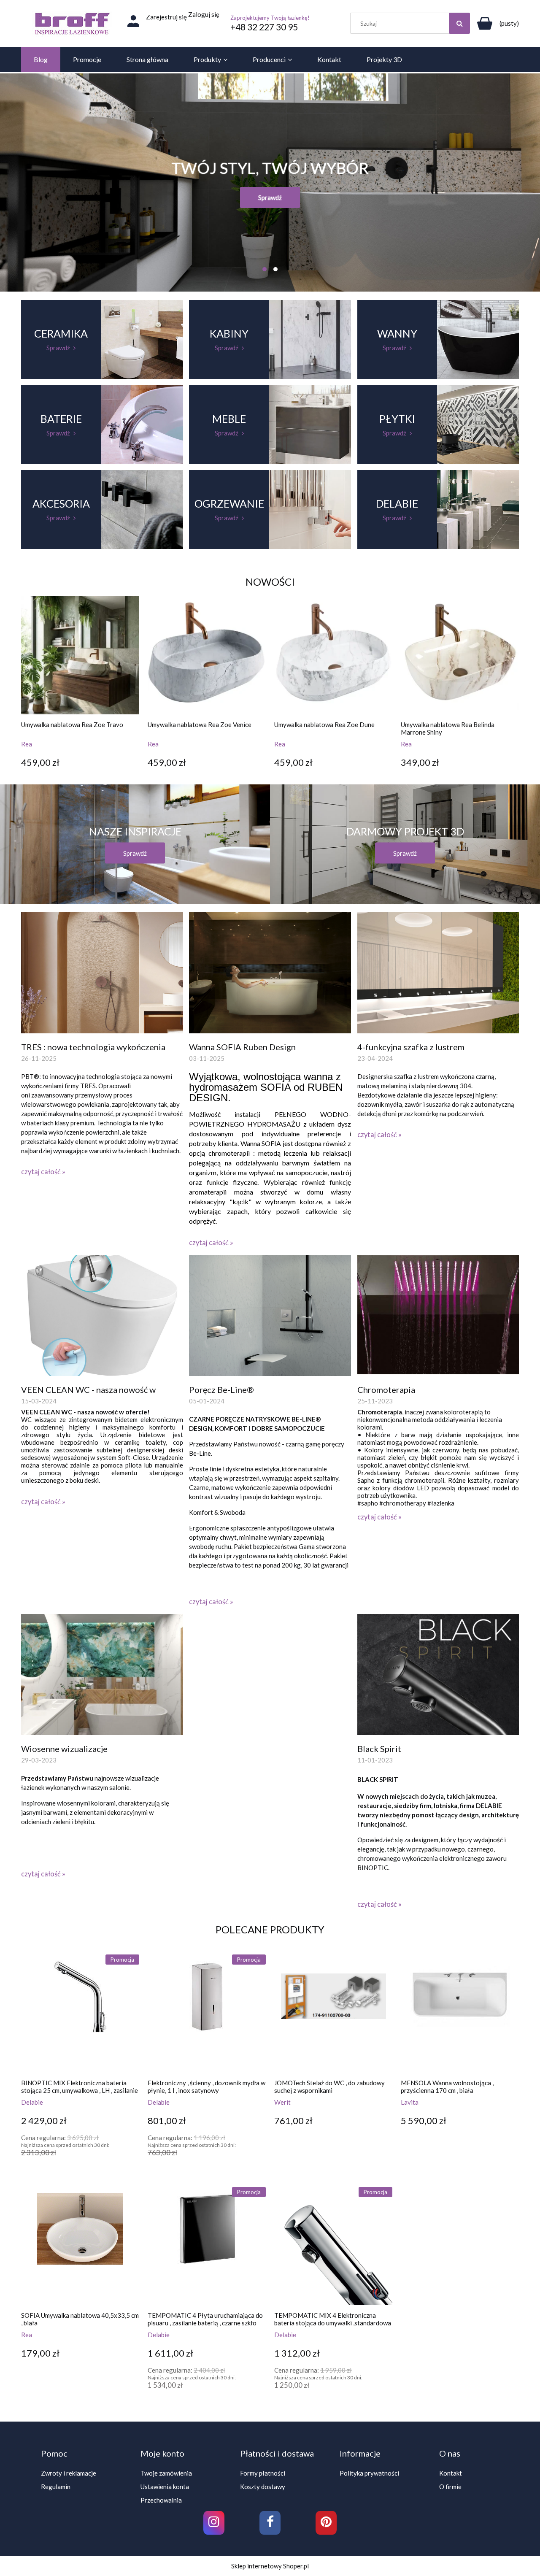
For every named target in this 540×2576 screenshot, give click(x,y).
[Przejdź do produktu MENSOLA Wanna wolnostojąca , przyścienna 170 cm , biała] (460, 2014)
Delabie (32, 2102)
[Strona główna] (72, 24)
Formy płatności (263, 2473)
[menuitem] (41, 59)
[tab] (265, 269)
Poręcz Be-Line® (221, 1389)
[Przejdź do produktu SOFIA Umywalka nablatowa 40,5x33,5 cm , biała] (80, 2246)
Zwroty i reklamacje (69, 2473)
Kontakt (451, 2473)
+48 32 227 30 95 (264, 27)
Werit (282, 2102)
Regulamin (56, 2487)
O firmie (450, 2487)
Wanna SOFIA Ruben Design (242, 1047)
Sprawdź (270, 197)
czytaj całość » (43, 1172)
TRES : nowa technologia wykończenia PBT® (93, 1047)
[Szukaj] (459, 23)
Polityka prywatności (369, 2473)
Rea (27, 744)
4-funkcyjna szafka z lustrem (411, 1047)
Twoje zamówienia (166, 2473)
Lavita (410, 2102)
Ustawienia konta (165, 2487)
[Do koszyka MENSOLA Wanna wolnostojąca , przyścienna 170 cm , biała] (409, 2172)
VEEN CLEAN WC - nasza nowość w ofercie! (88, 1390)
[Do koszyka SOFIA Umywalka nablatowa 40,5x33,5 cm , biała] (30, 2405)
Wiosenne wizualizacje (64, 1749)
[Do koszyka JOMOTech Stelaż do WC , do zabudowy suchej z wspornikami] (283, 2172)
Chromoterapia (386, 1389)
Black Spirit (379, 1749)
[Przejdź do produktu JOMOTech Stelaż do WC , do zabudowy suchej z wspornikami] (333, 2014)
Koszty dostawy (263, 2487)
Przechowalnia (161, 2500)
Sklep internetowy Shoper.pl (270, 2566)
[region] (270, 182)
